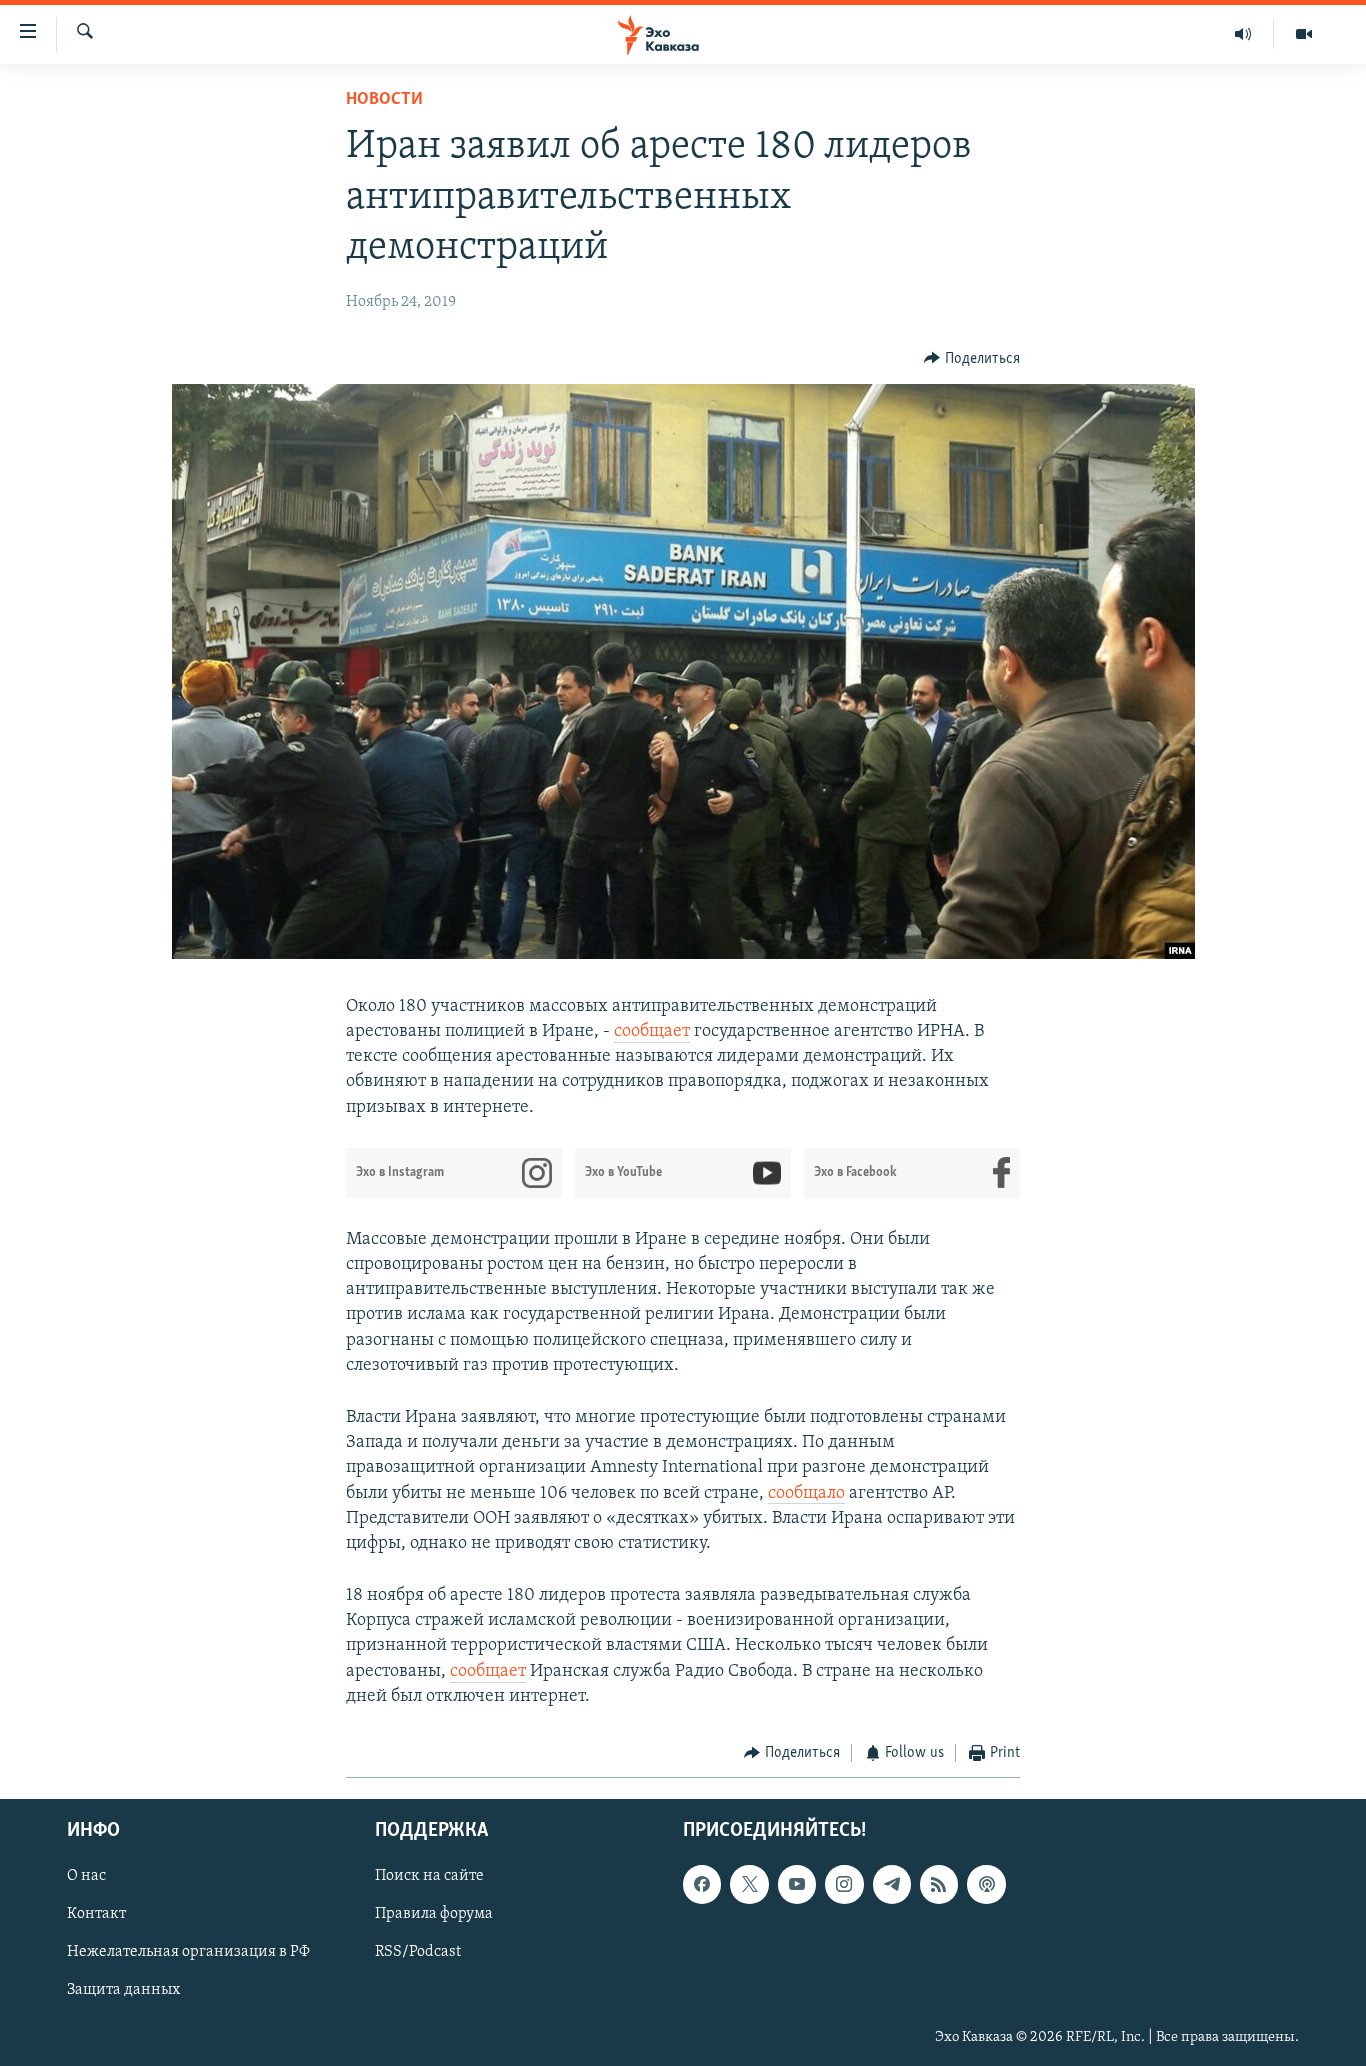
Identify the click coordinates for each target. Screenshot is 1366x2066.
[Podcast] (986, 1884)
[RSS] (939, 1884)
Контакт (96, 1914)
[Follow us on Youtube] (797, 1884)
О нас (86, 1876)
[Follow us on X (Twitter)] (749, 1884)
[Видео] (1304, 34)
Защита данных (123, 1990)
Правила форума (434, 1914)
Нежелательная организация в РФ (188, 1952)
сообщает (652, 1032)
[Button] (972, 359)
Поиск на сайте (429, 1876)
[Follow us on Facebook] (702, 1884)
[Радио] (1243, 34)
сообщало (806, 1494)
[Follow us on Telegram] (892, 1884)
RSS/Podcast (418, 1952)
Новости (384, 100)
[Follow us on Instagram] (844, 1884)
